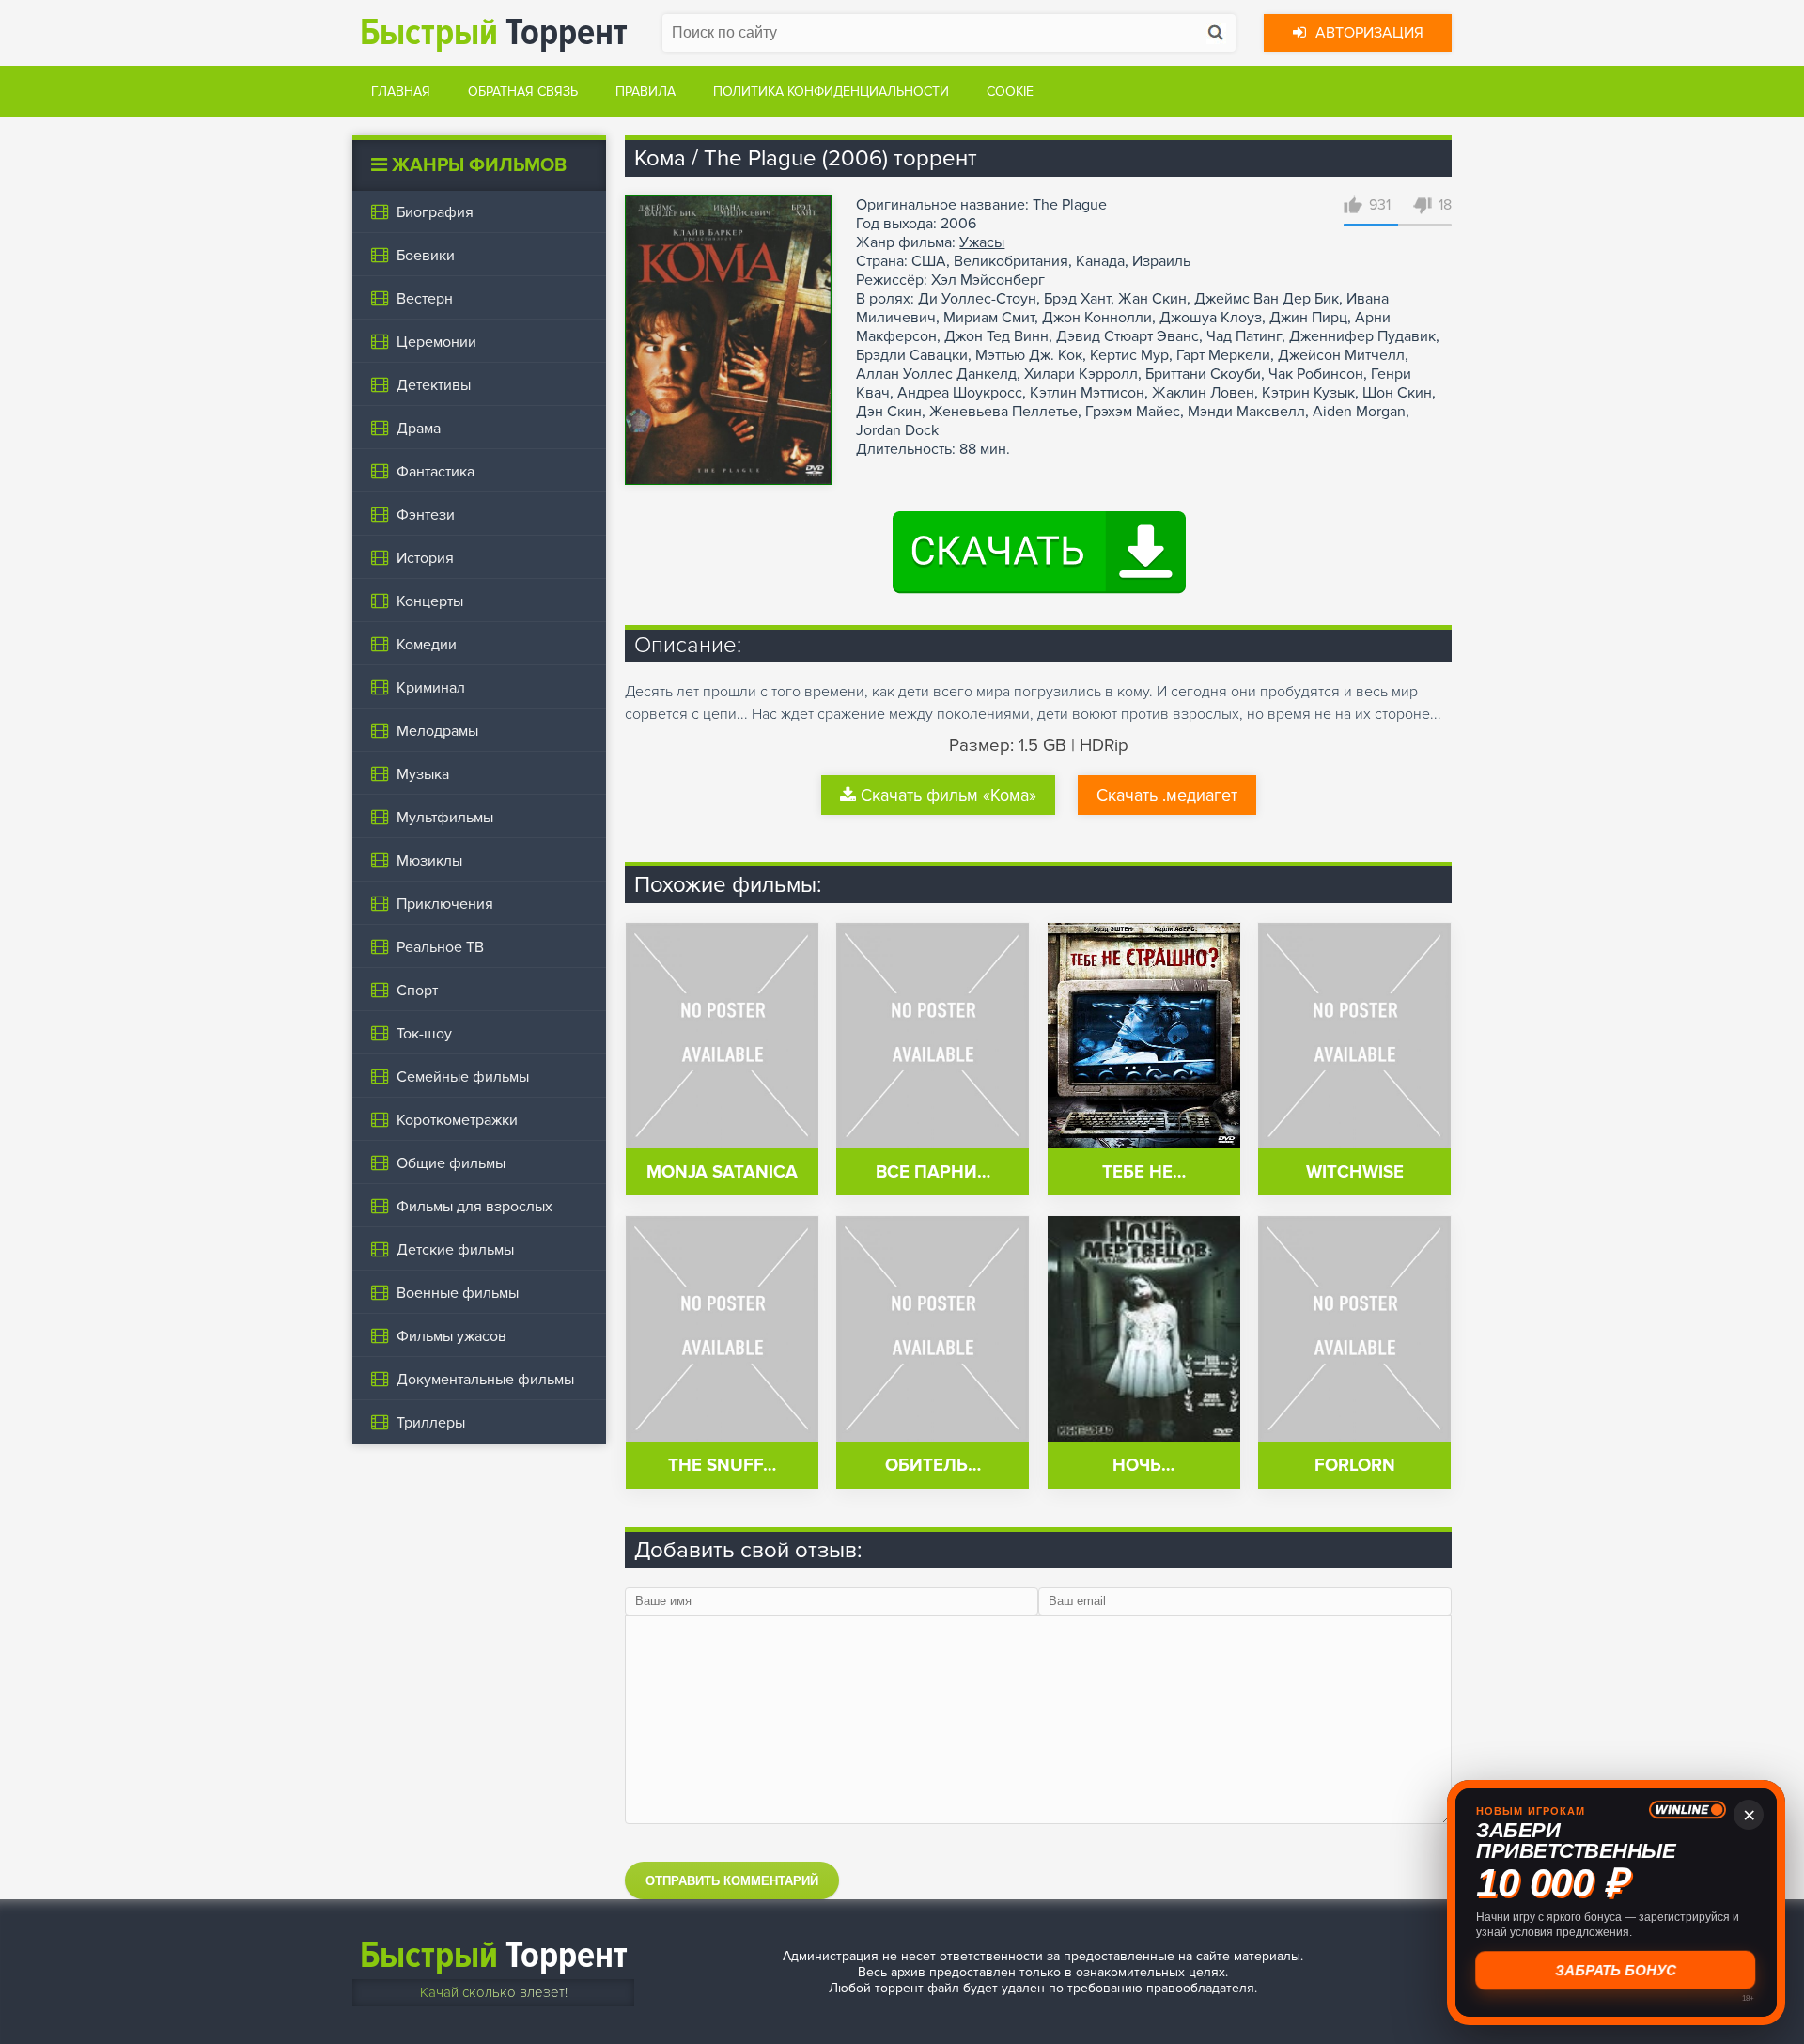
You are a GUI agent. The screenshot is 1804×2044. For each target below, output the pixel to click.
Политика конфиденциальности (831, 92)
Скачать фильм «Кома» (949, 795)
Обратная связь (523, 92)
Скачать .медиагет (1167, 795)
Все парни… (933, 1172)
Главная (401, 92)
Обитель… (933, 1466)
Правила (645, 92)
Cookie (1010, 92)
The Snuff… (722, 1466)
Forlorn (1355, 1466)
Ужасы (982, 242)
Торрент (494, 32)
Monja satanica (722, 1172)
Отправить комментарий (732, 1881)
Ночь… (1143, 1466)
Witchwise (1355, 1172)
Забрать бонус (1617, 1970)
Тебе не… (1144, 1172)
